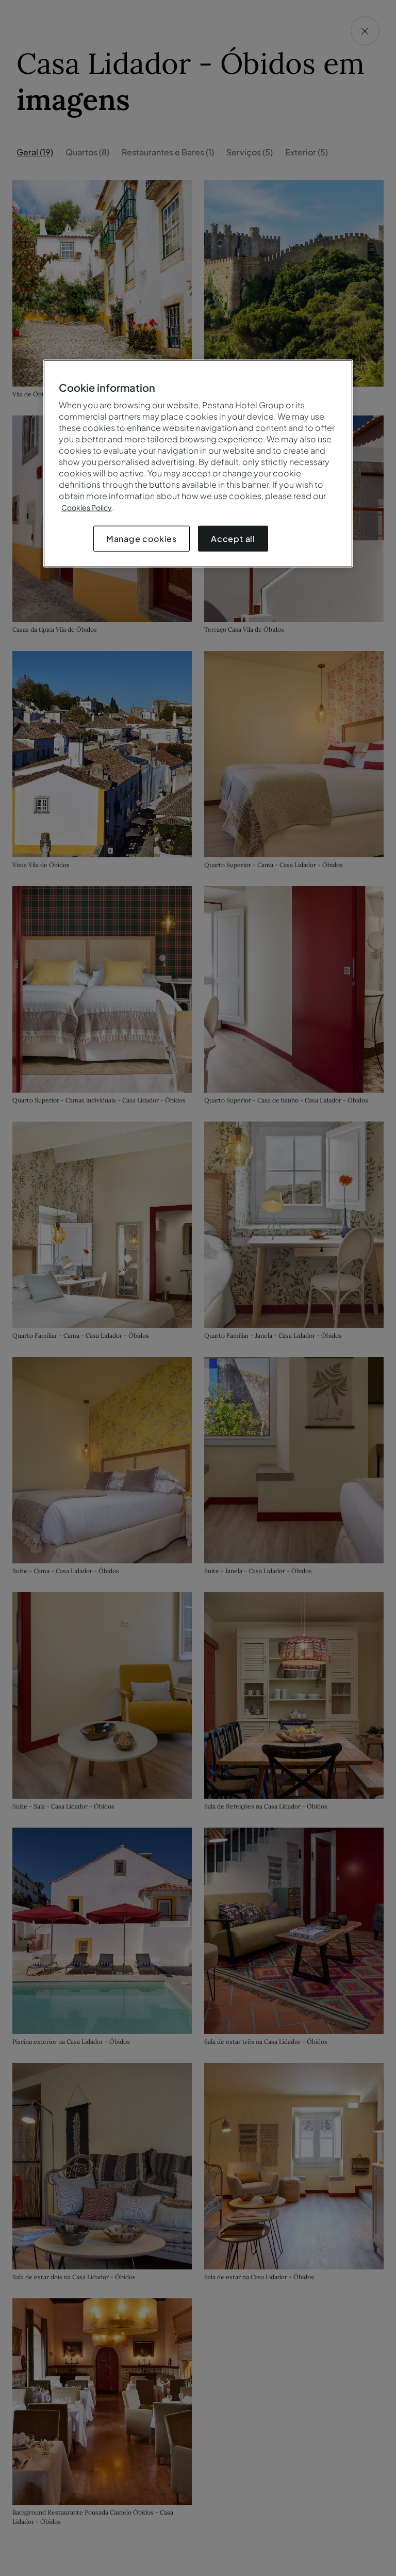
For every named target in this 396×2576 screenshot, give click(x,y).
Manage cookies (142, 538)
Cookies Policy (87, 507)
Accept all (233, 538)
